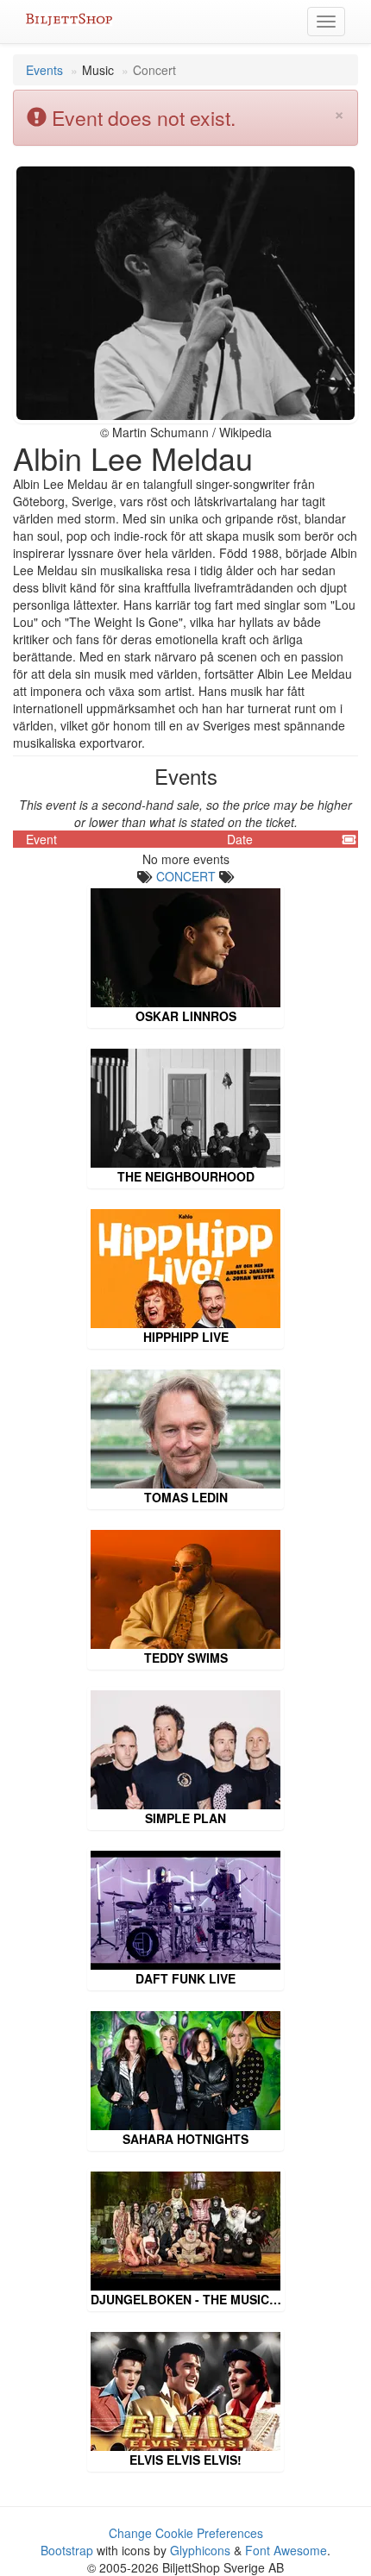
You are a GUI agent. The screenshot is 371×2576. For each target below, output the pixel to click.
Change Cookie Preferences (186, 2533)
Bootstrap (67, 2550)
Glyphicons (200, 2550)
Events (44, 70)
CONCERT (186, 876)
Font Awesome (286, 2550)
